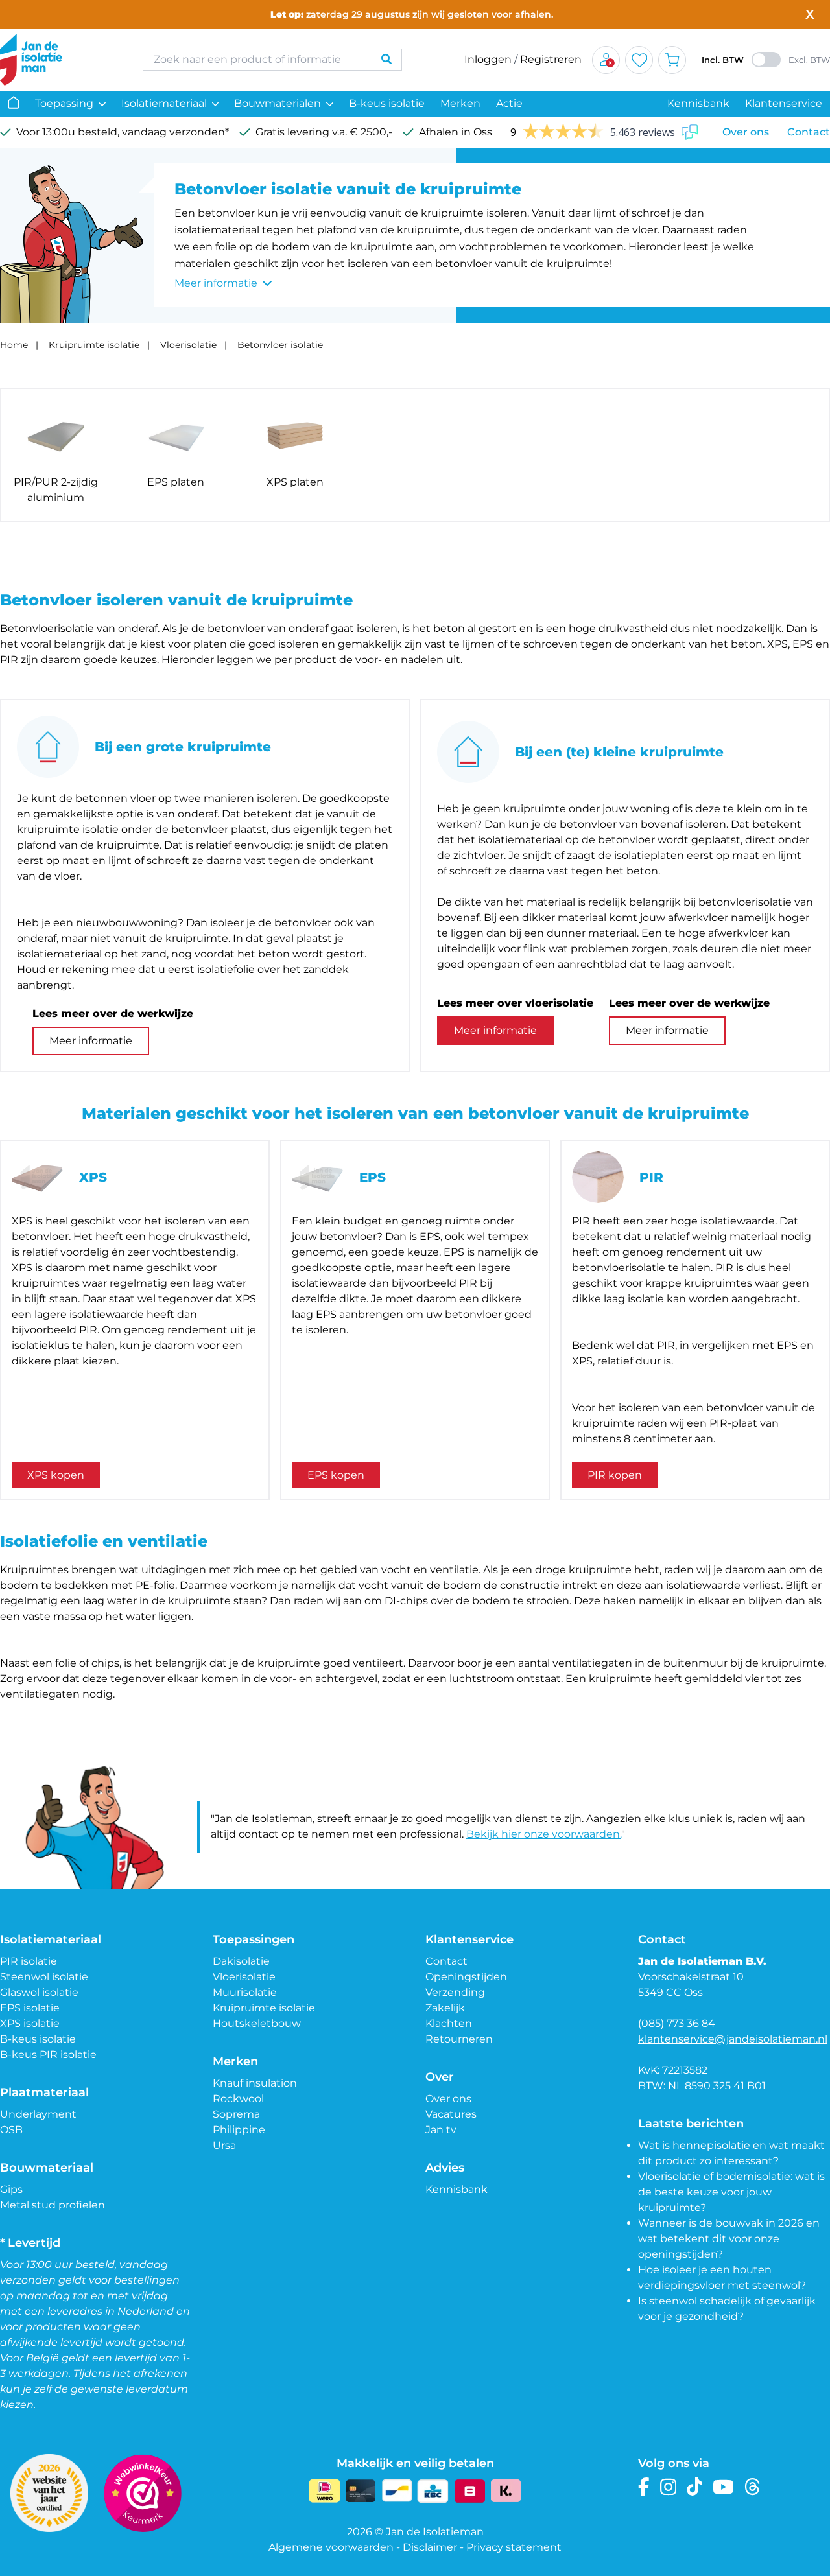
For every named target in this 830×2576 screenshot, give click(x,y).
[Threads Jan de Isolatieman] (753, 2487)
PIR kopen (615, 1475)
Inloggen (488, 59)
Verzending (455, 1992)
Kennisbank (698, 103)
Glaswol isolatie (39, 1992)
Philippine (239, 2130)
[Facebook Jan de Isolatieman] (644, 2487)
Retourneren (459, 2039)
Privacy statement (514, 2547)
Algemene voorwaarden (331, 2547)
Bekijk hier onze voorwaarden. (544, 1834)
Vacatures (451, 2114)
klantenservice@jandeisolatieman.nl (733, 2039)
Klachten (449, 2023)
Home (14, 345)
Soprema (236, 2114)
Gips (11, 2189)
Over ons (746, 132)
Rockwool (238, 2099)
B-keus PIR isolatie (48, 2055)
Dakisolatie (241, 1961)
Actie (509, 103)
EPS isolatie (30, 2008)
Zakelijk (445, 2008)
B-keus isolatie (387, 103)
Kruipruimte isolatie (94, 345)
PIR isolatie (29, 1961)
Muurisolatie (245, 1992)
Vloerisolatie (188, 345)
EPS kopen (336, 1475)
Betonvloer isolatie (280, 345)
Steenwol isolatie (44, 1977)
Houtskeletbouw (257, 2023)
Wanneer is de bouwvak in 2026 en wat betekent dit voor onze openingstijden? (729, 2239)
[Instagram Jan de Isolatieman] (668, 2487)
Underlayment (38, 2114)
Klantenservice (784, 103)
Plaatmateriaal (44, 2092)
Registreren (551, 59)
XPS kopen (56, 1475)
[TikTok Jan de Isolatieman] (695, 2487)
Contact (809, 132)
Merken (460, 103)
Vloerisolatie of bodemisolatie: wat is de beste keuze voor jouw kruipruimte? (731, 2192)
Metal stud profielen (53, 2205)
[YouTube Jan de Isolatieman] (723, 2487)
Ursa (224, 2145)
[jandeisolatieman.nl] (58, 60)
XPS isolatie (30, 2023)
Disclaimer (430, 2547)
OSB (11, 2130)
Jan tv (441, 2130)
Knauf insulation (255, 2083)
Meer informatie (91, 1041)
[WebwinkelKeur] (143, 2493)
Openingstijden (466, 1977)
